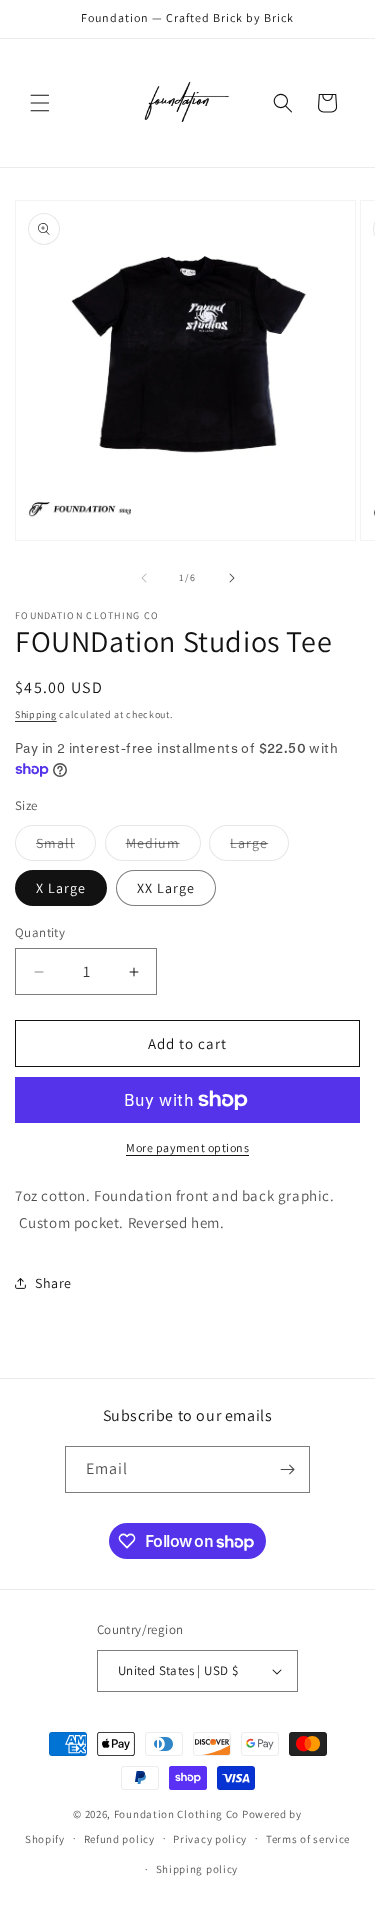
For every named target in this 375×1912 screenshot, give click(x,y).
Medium (163, 847)
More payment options (187, 1147)
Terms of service (308, 1839)
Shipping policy (197, 1869)
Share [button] (53, 1283)
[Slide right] (232, 578)
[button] (40, 103)
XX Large (166, 888)
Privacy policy (210, 1839)
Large (259, 847)
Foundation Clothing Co (176, 1814)
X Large (61, 888)
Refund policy (119, 1839)
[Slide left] (144, 578)
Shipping (36, 714)
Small (66, 847)
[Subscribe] (287, 1469)
